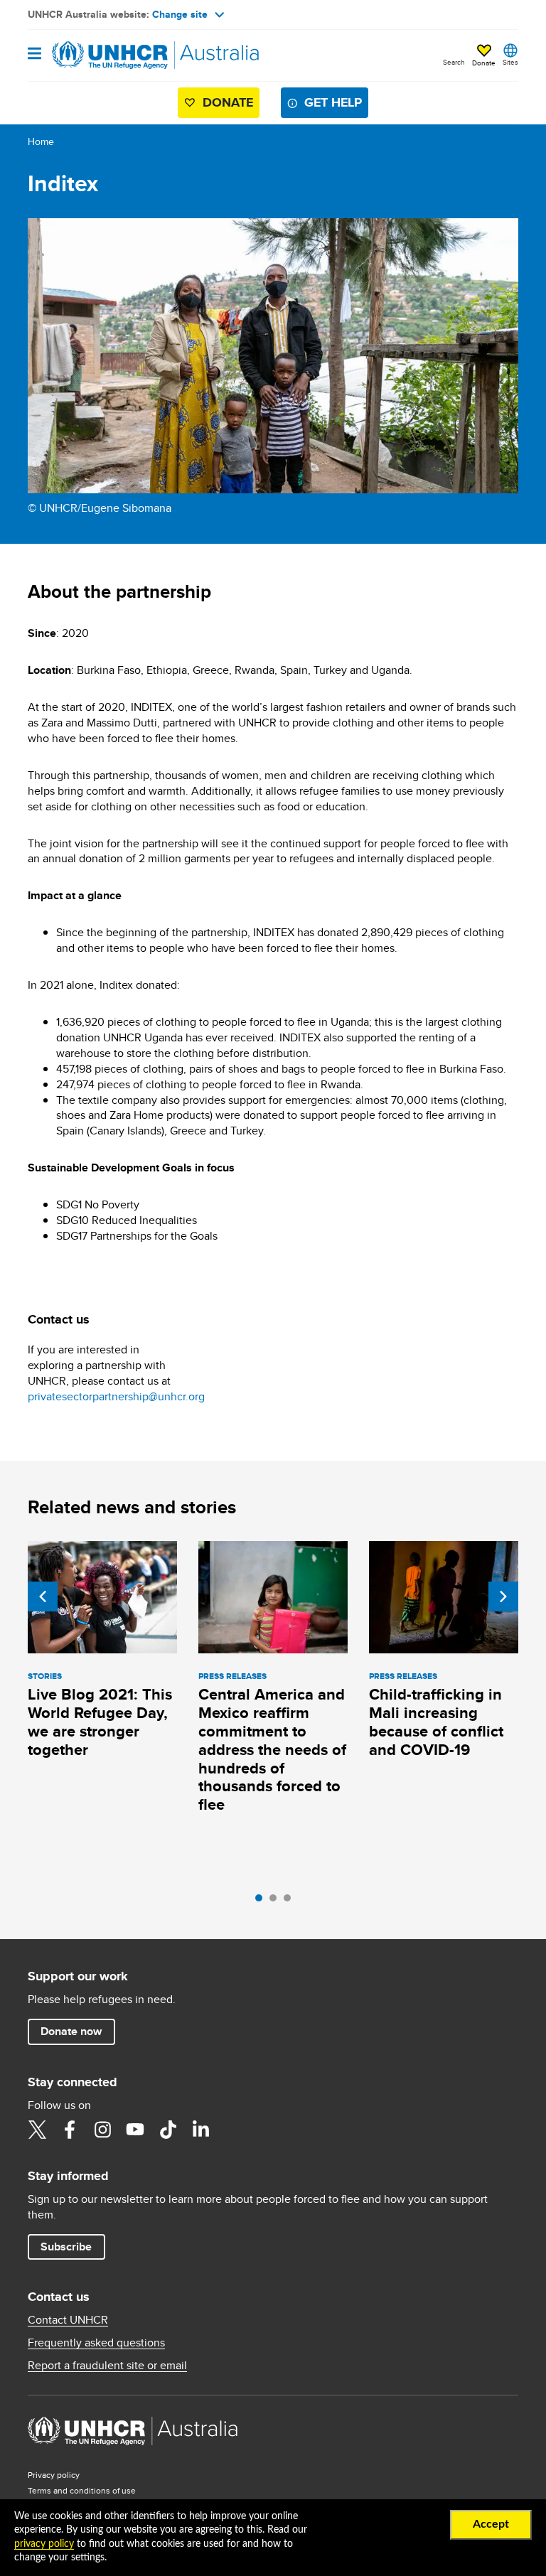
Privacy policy (54, 2475)
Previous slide (43, 1596)
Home (41, 141)
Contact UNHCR (68, 2320)
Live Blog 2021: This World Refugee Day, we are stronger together (100, 1722)
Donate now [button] (71, 2031)
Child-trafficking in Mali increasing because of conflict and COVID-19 (436, 1722)
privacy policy (44, 2544)
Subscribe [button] (66, 2247)
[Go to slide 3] (291, 1901)
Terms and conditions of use (82, 2490)
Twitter (37, 2130)
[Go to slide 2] (277, 1901)
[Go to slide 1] (262, 1901)
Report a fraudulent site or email (107, 2366)
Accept (491, 2524)
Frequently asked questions (96, 2343)
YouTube (135, 2130)
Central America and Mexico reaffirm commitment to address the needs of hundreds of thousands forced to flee (272, 1750)
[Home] (100, 55)
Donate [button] (484, 63)
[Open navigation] (34, 54)
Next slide (503, 1596)
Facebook (70, 2130)
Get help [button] (333, 102)
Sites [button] (510, 62)
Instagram (102, 2130)
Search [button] (454, 62)
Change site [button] (180, 14)
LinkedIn (200, 2130)
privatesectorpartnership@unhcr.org (116, 1396)
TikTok (168, 2130)
